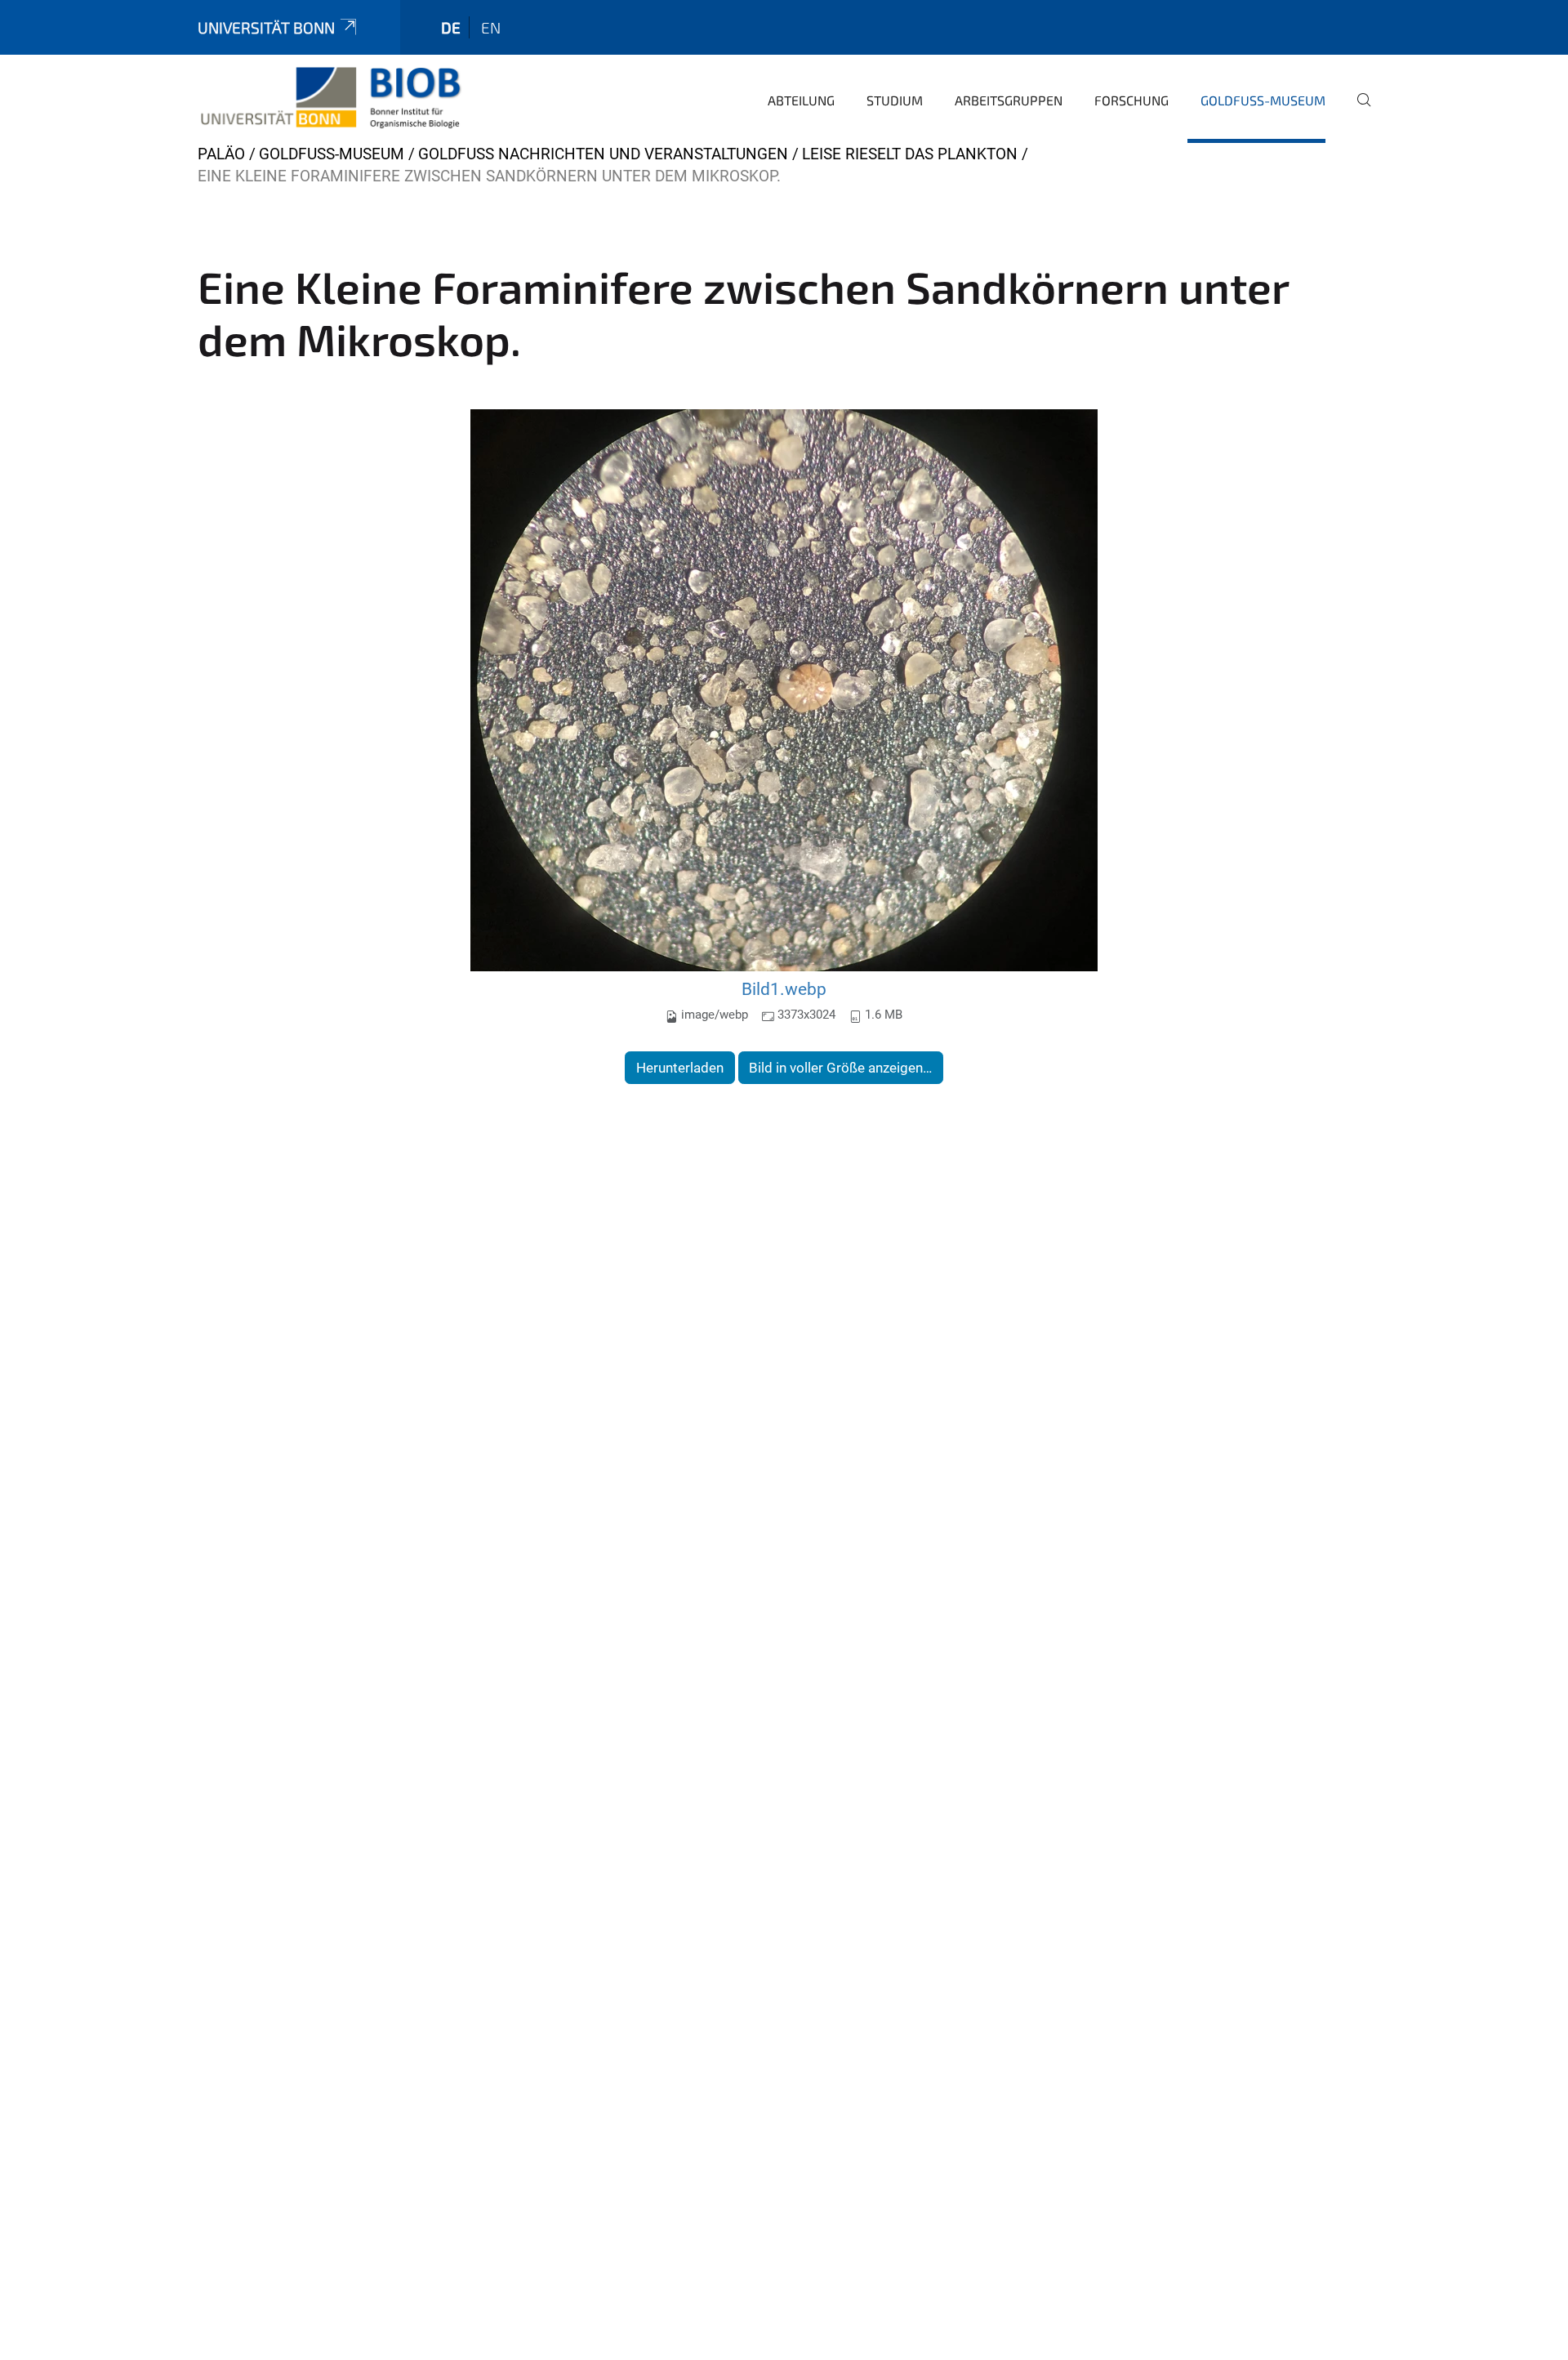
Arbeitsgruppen (1009, 100)
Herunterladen (680, 1068)
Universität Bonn (266, 27)
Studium (895, 100)
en (491, 27)
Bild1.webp (784, 989)
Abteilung (801, 100)
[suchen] (1357, 111)
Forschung (1131, 100)
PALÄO (221, 154)
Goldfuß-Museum (1263, 100)
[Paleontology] (330, 98)
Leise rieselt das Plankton (910, 154)
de (451, 27)
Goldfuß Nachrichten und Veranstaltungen (603, 154)
